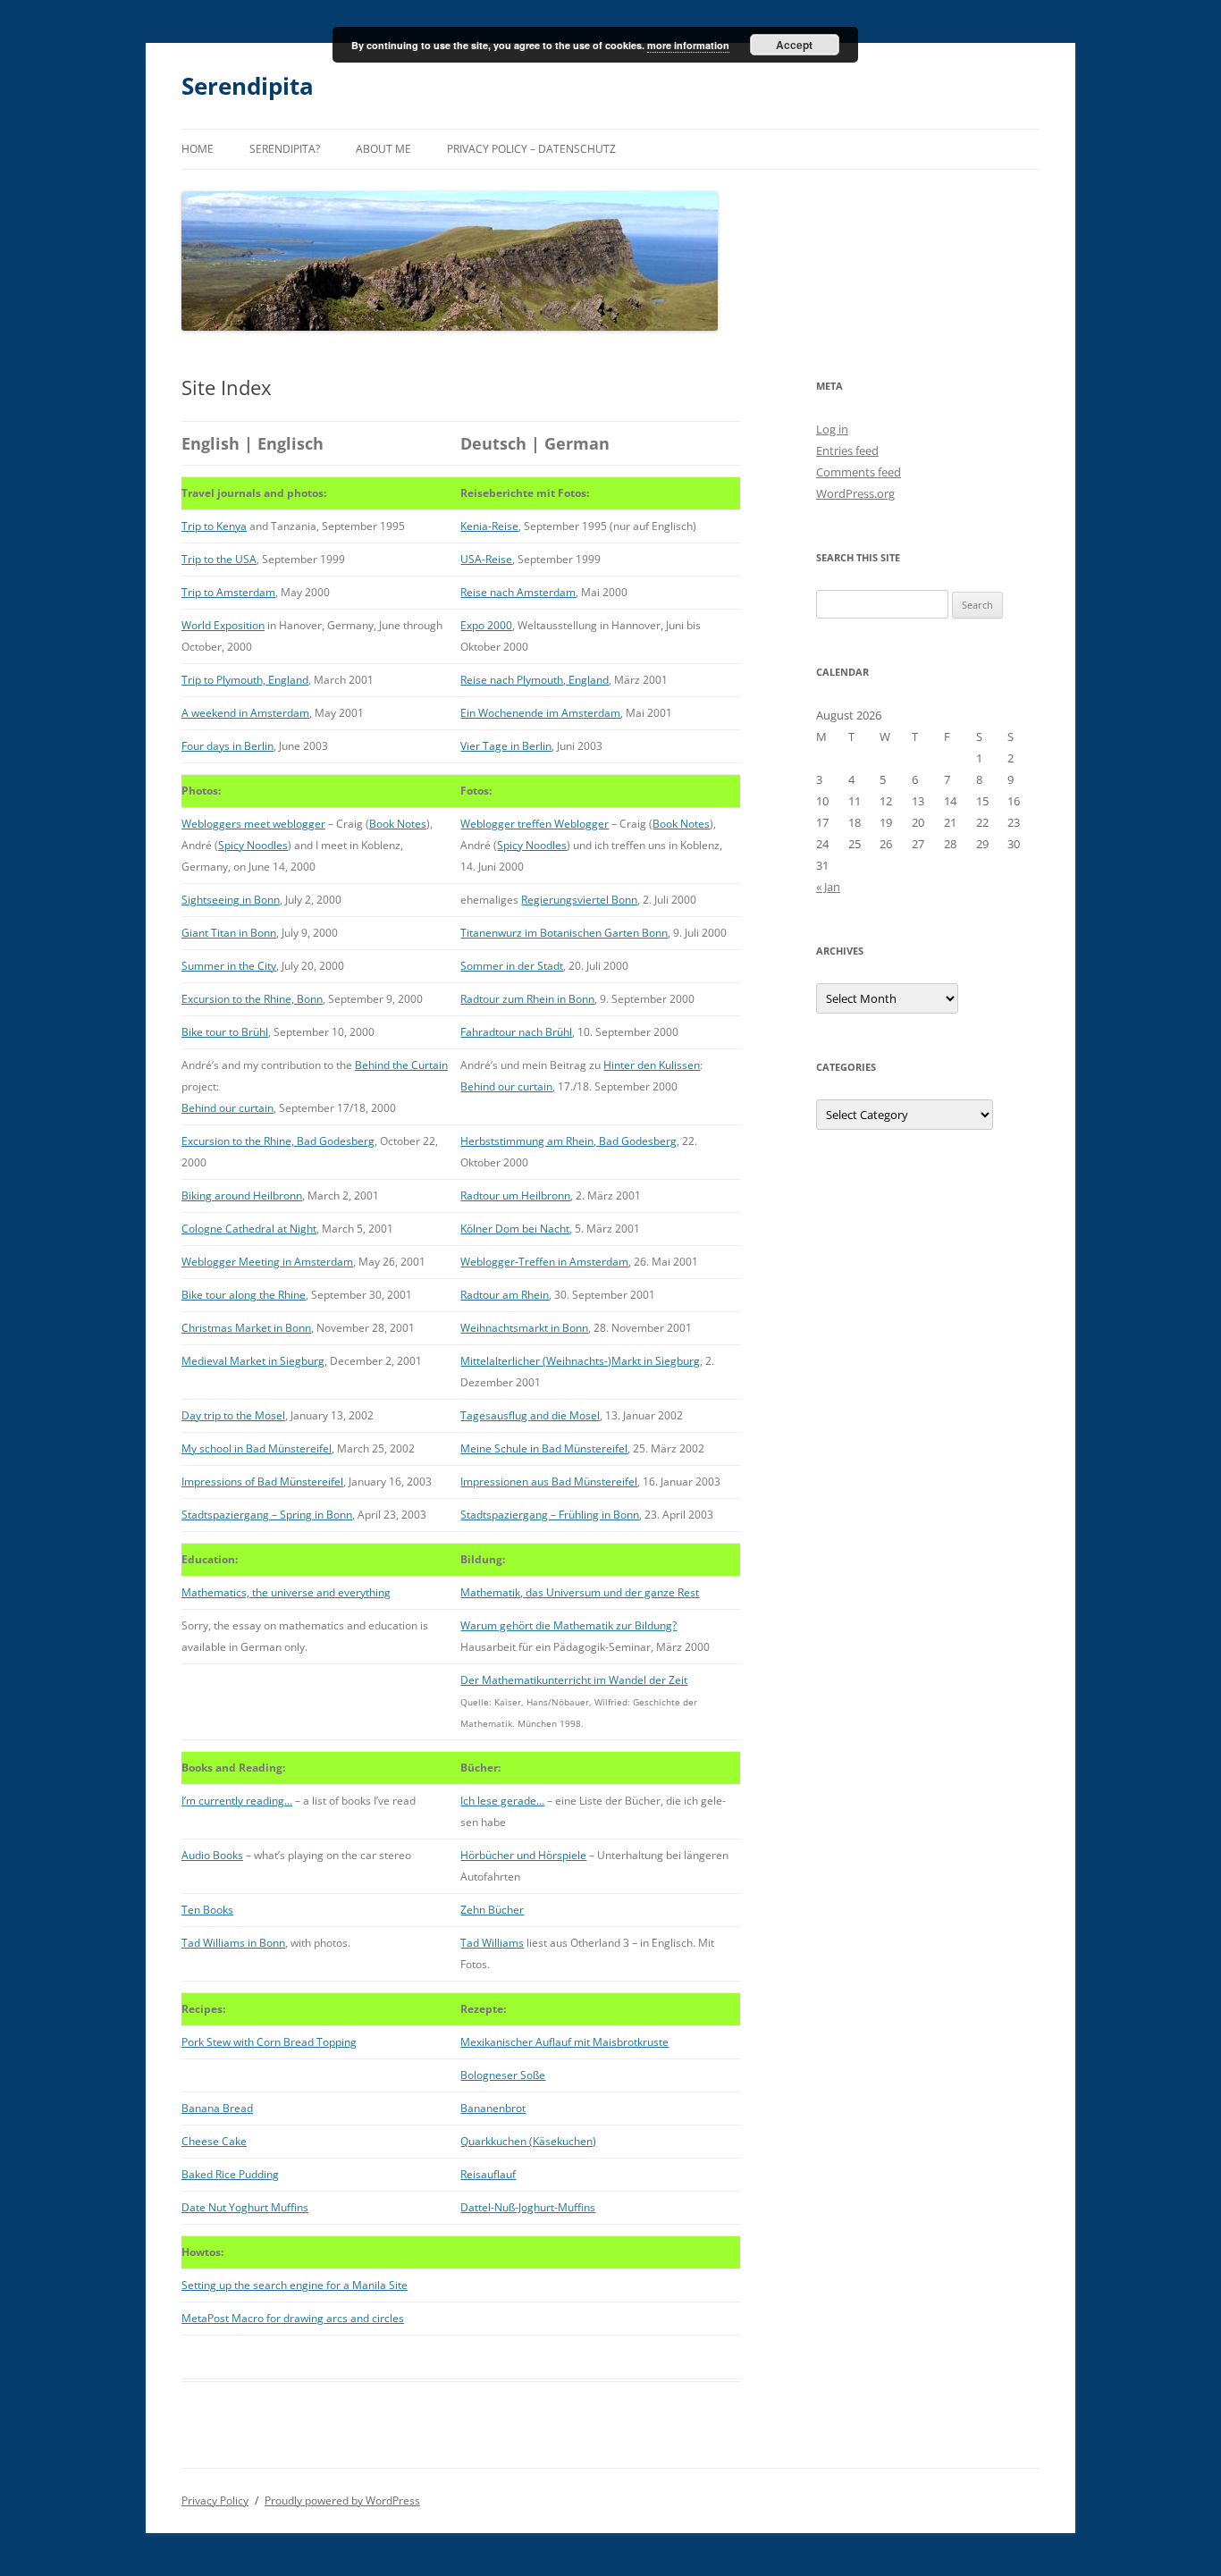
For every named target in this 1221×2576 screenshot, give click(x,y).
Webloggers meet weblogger (253, 824)
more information (688, 45)
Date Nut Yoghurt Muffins (245, 2207)
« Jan (828, 887)
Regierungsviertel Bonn (579, 900)
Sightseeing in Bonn (231, 900)
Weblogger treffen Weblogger (535, 824)
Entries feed (847, 450)
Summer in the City (229, 966)
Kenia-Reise (489, 526)
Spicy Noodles (253, 845)
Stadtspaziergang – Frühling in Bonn (550, 1515)
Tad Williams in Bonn (233, 1943)
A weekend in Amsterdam (245, 713)
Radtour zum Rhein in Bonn (527, 999)
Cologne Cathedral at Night (249, 1229)
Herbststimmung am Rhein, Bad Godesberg (568, 1141)
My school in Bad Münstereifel (257, 1448)
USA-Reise (486, 559)
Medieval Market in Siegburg (253, 1361)
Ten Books (207, 1910)
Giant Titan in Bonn (229, 933)
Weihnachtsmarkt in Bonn (524, 1328)
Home (198, 149)
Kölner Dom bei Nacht (515, 1229)
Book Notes (398, 824)
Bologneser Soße (503, 2075)
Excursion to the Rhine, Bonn (252, 999)
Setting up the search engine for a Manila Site (295, 2285)
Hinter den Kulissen (652, 1065)
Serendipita (248, 86)
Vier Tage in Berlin (506, 746)
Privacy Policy (215, 2500)
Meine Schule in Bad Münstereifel (544, 1448)
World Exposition (223, 625)
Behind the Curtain (401, 1065)
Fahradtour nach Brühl (516, 1032)
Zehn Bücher (492, 1910)
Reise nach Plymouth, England (535, 680)
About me (383, 149)
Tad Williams (492, 1943)
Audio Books (212, 1855)
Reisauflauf (488, 2174)
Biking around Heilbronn (242, 1195)
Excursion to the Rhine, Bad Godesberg (278, 1141)
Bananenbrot (493, 2108)
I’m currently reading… (237, 1801)
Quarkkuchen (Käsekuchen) (528, 2141)
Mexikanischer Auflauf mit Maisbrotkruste (564, 2042)
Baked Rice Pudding (230, 2174)
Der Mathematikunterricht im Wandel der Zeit (574, 1680)
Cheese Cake (214, 2141)
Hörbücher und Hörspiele (523, 1855)
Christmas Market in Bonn (246, 1328)
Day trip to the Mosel (233, 1415)
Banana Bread (217, 2108)
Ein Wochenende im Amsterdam (540, 713)
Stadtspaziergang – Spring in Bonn (267, 1515)
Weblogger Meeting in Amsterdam (267, 1262)
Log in (832, 429)
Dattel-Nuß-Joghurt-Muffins (528, 2207)
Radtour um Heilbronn (515, 1195)
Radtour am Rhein (505, 1295)
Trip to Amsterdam (228, 592)
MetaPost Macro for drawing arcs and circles (293, 2318)
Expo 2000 (486, 625)
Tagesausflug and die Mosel (530, 1415)
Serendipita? (285, 149)
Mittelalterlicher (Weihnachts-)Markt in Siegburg (580, 1361)
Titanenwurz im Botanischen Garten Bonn (564, 933)
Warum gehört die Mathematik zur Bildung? (568, 1625)
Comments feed (859, 472)
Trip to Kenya (214, 526)
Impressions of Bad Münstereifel (262, 1482)
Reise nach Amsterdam (518, 592)
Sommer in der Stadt (512, 966)
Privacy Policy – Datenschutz (531, 149)
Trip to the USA (219, 559)
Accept (794, 45)
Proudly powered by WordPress (342, 2500)
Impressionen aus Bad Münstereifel (549, 1482)
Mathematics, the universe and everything (286, 1592)
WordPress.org (855, 493)
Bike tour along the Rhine (244, 1295)
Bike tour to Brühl (225, 1032)
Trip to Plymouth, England (245, 680)
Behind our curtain (227, 1108)
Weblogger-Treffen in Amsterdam (544, 1262)
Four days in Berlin (227, 746)
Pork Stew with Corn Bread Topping (269, 2042)
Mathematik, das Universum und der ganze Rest (580, 1592)
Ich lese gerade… (502, 1801)
